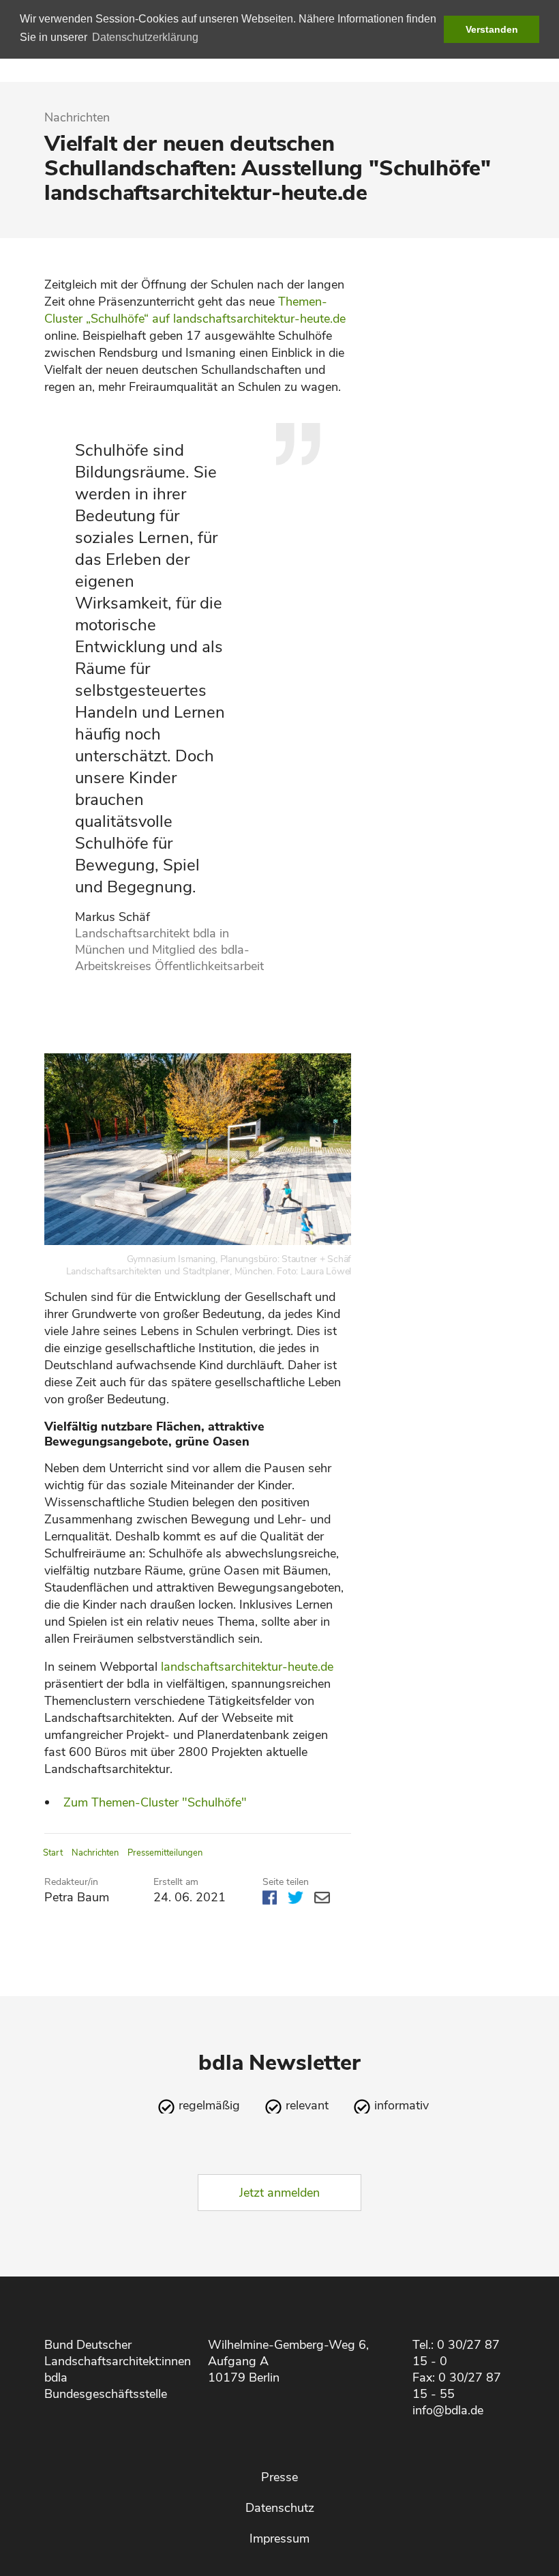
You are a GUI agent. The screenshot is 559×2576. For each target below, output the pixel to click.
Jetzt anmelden (279, 2193)
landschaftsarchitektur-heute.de (247, 1667)
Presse (279, 2477)
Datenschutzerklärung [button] (145, 37)
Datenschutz (280, 2508)
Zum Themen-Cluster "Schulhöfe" (155, 1802)
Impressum (279, 2538)
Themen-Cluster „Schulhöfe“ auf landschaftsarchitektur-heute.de (195, 310)
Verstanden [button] (492, 29)
